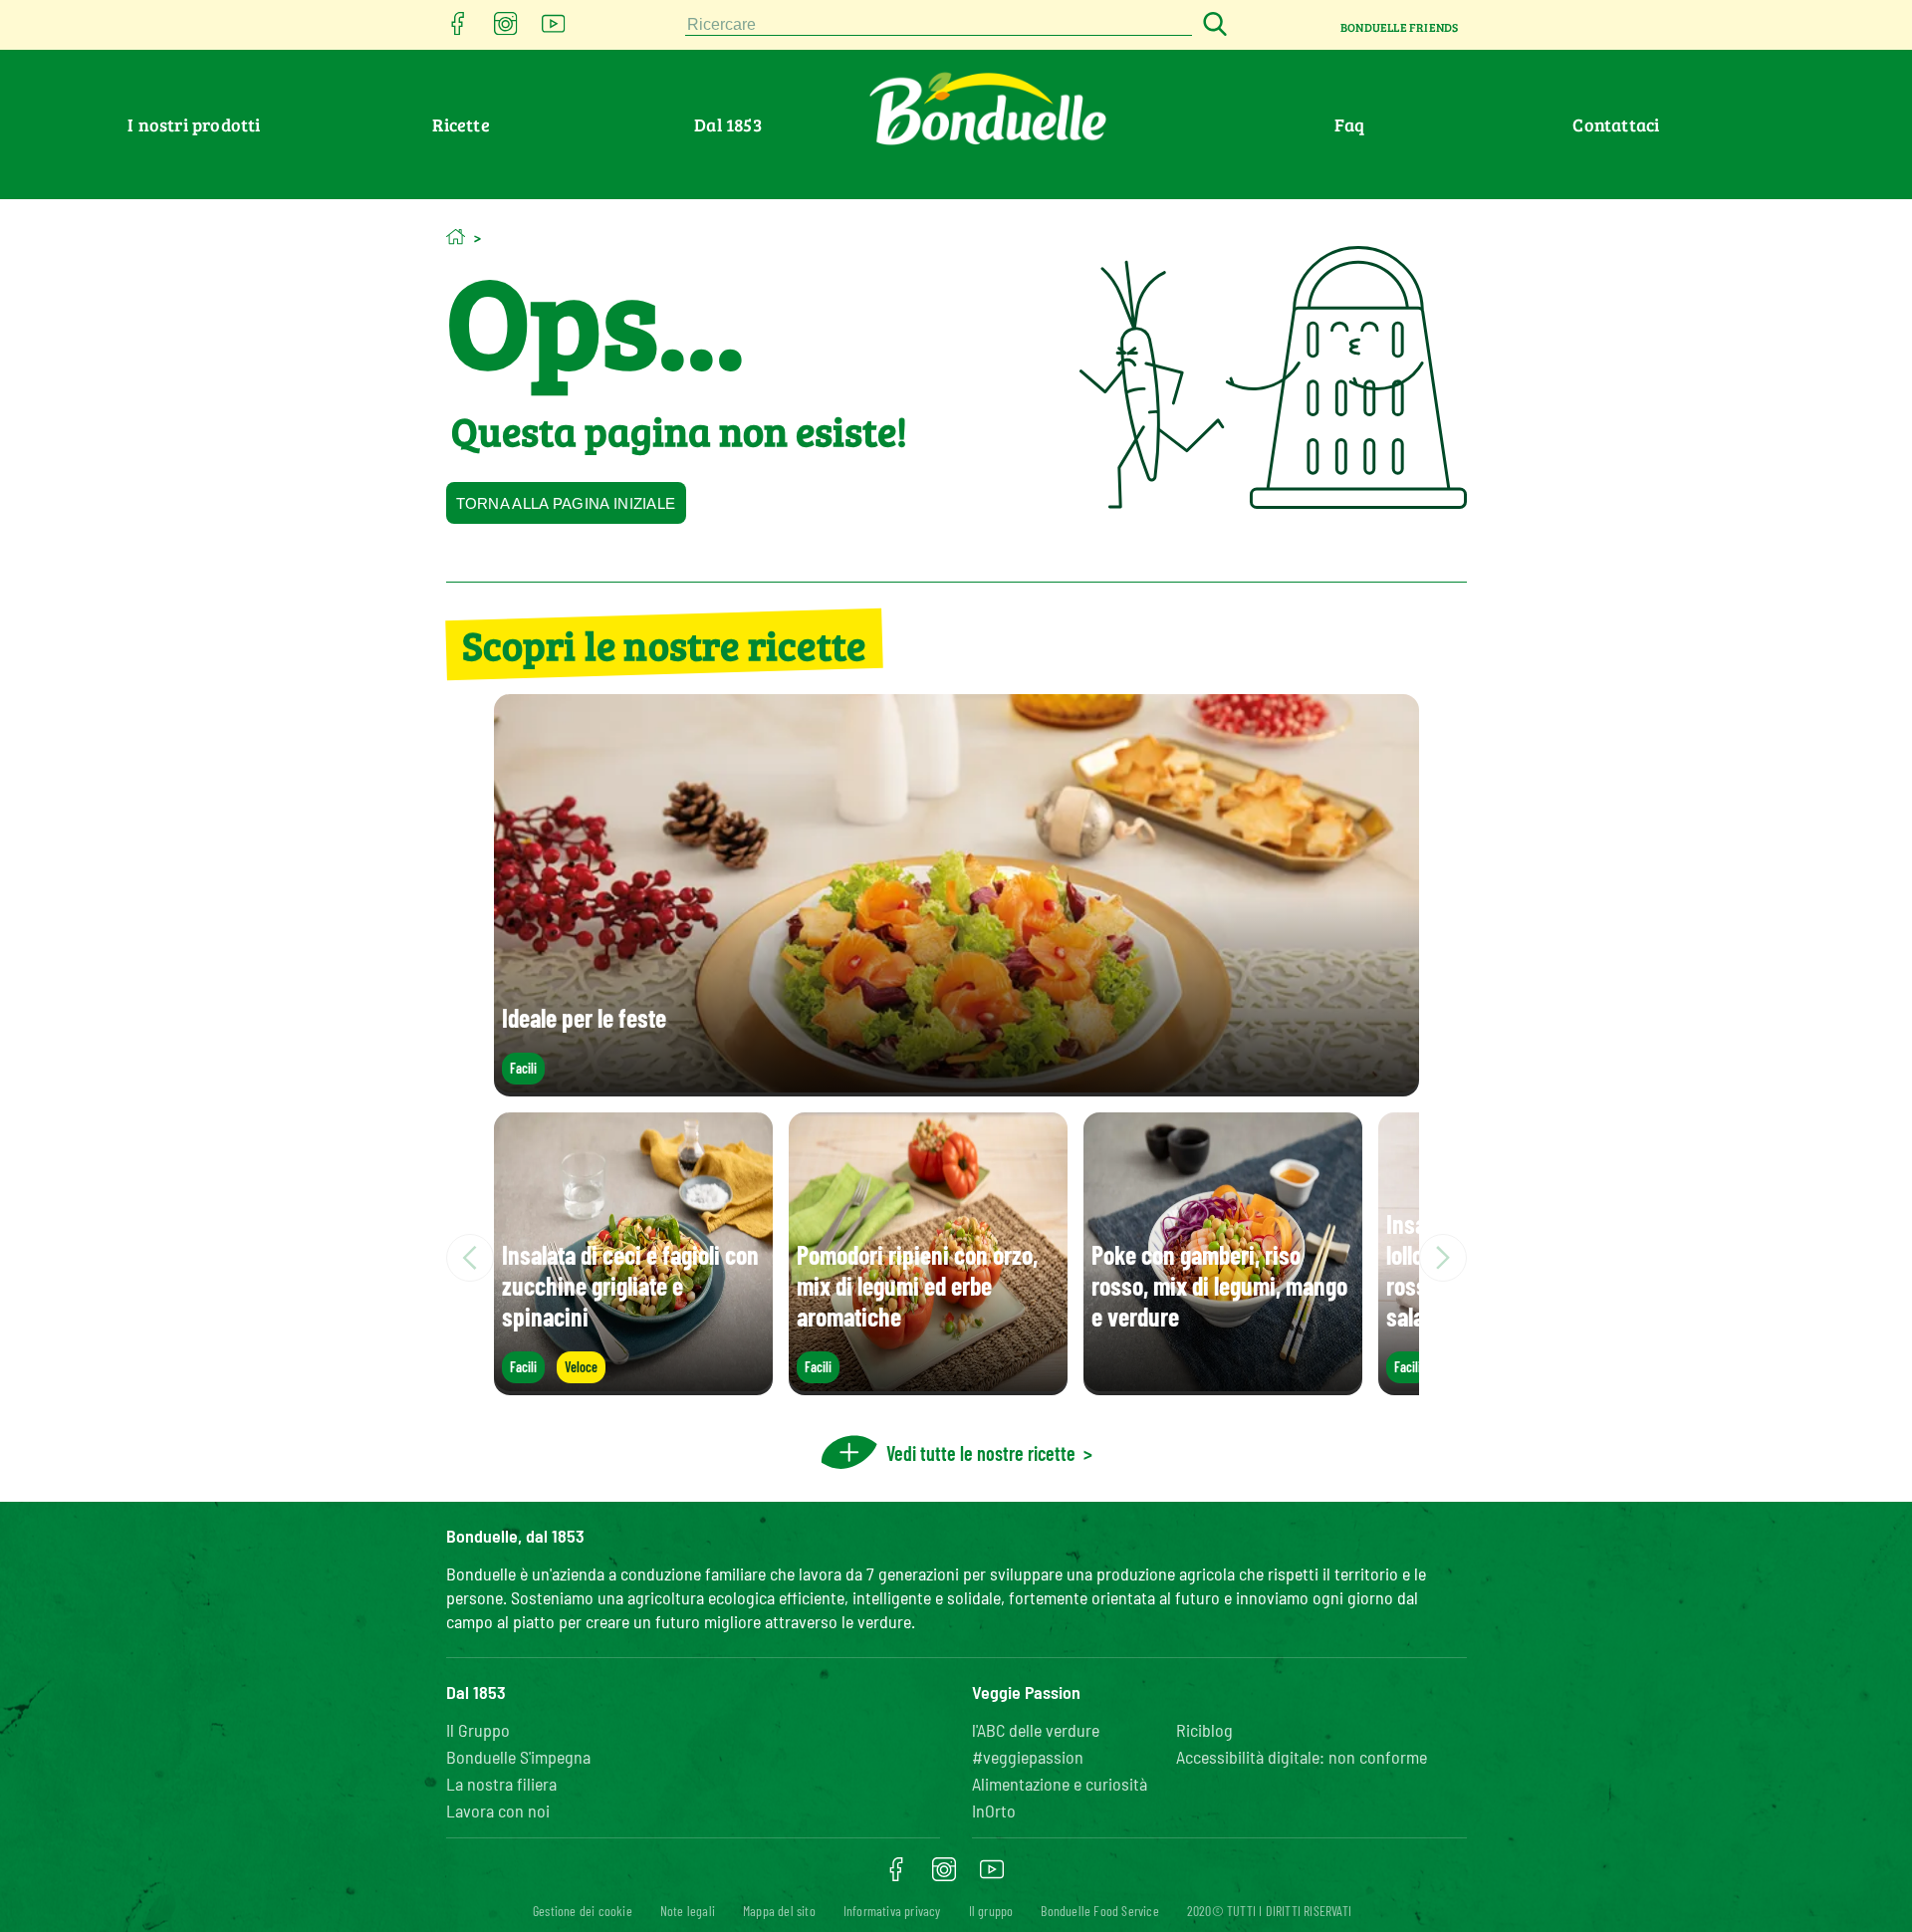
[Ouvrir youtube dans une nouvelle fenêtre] (554, 29)
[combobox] (939, 25)
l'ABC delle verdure (1036, 1730)
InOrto (994, 1811)
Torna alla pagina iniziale (566, 503)
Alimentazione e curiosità (1060, 1784)
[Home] (456, 237)
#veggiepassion (1028, 1757)
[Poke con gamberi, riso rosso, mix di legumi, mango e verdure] (1223, 1385)
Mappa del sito (779, 1911)
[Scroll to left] (470, 1258)
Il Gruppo (478, 1730)
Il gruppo (991, 1911)
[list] (956, 1258)
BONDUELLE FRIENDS (1399, 27)
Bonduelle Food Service (1099, 1911)
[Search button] (1212, 25)
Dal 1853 (728, 124)
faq (1350, 124)
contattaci (1616, 124)
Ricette (461, 124)
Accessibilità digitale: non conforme (1302, 1757)
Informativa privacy (892, 1911)
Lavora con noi (498, 1811)
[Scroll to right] (1443, 1258)
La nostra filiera (501, 1784)
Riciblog (1204, 1730)
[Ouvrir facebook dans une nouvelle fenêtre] (458, 29)
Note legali (688, 1911)
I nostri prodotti (194, 124)
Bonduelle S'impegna (518, 1757)
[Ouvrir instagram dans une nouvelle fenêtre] (506, 29)
